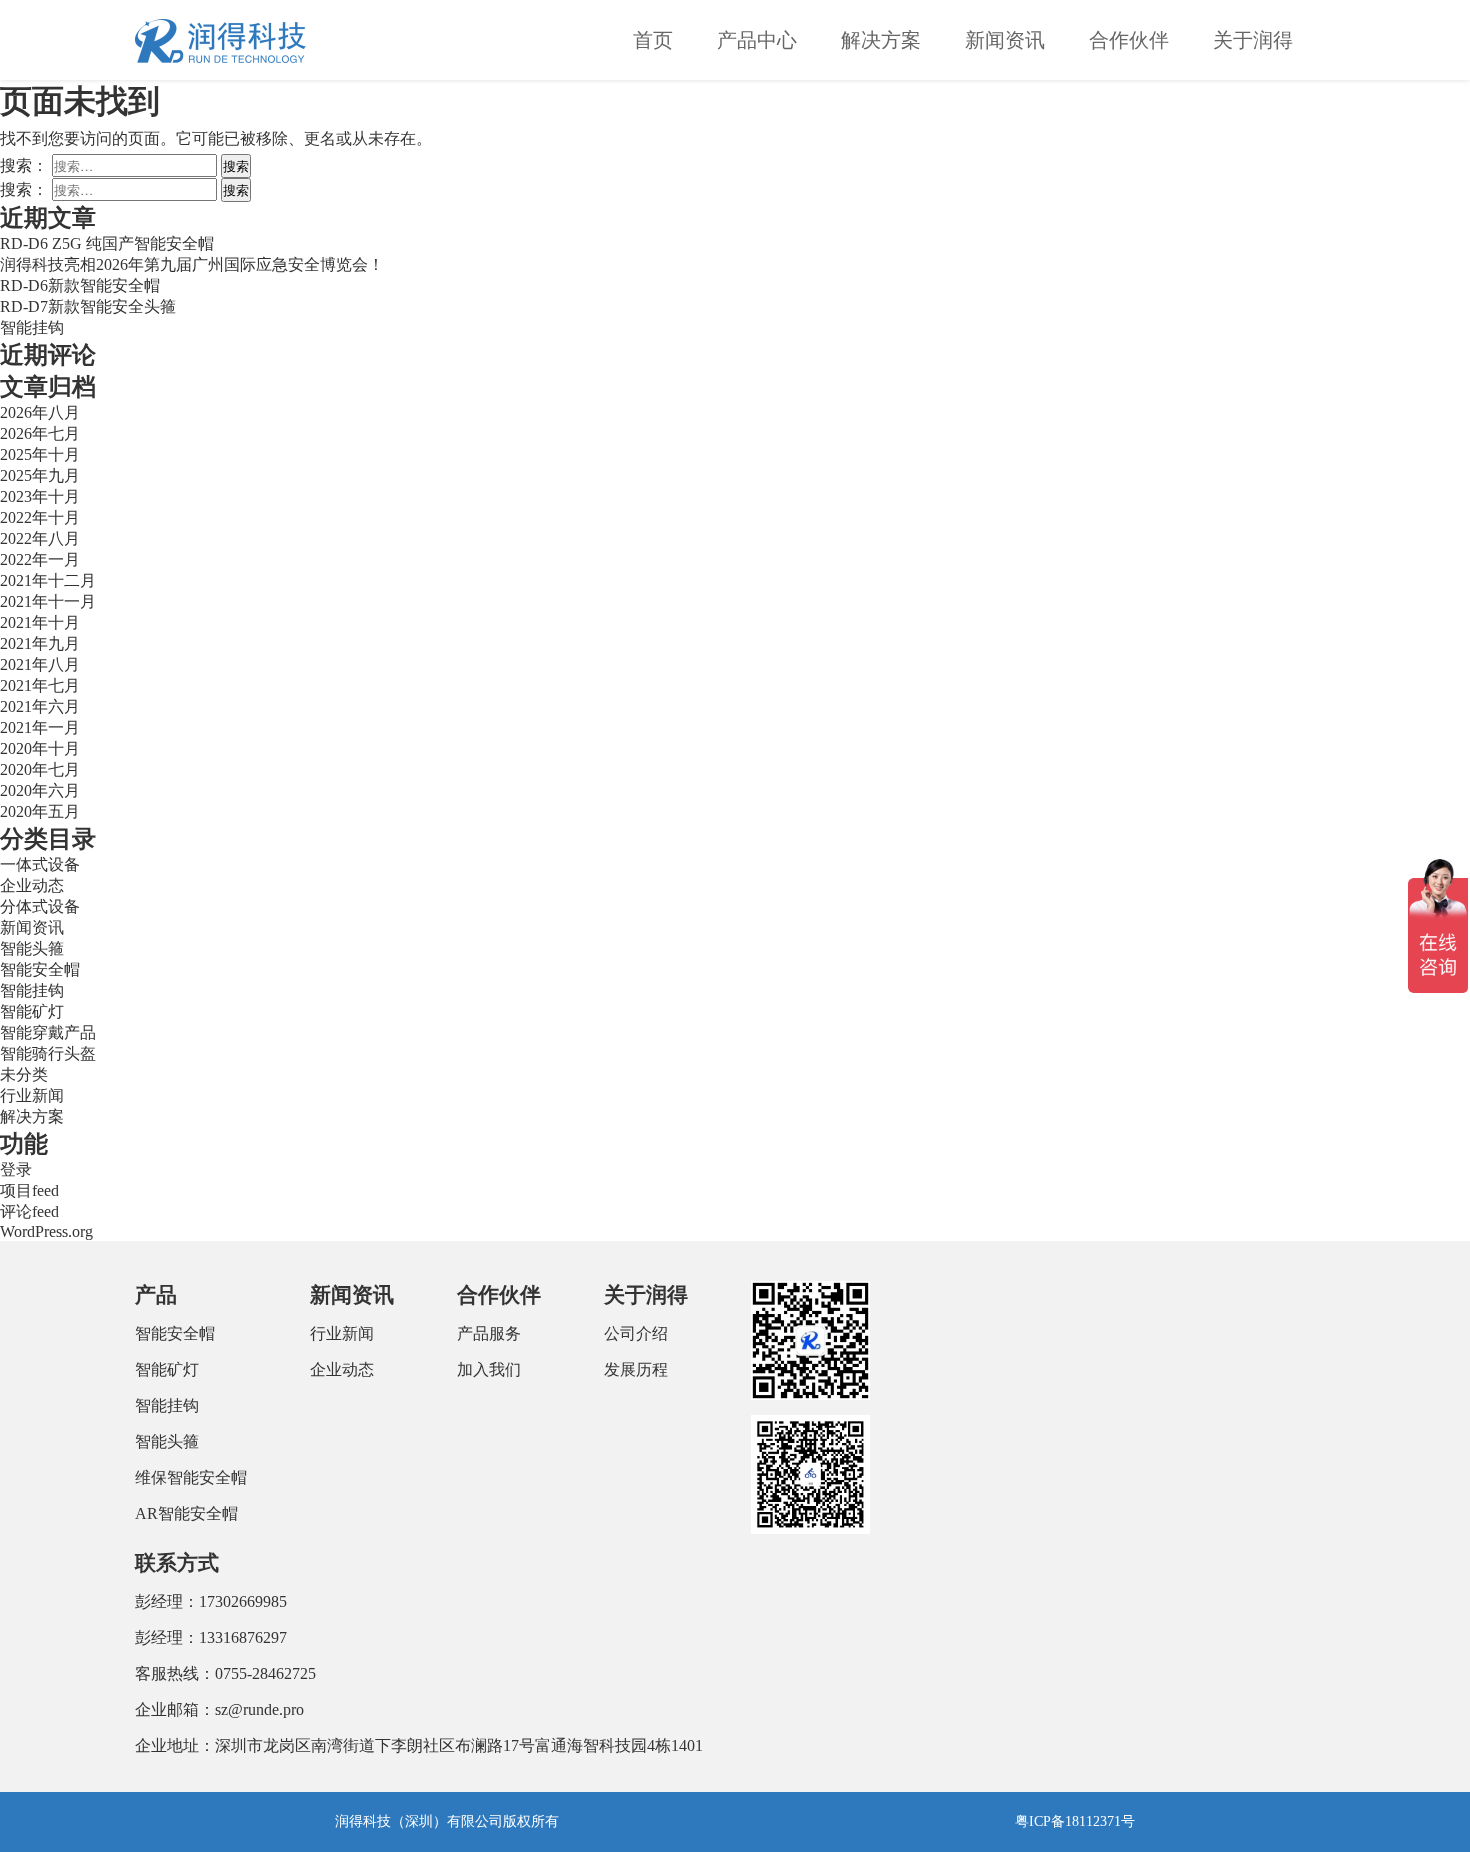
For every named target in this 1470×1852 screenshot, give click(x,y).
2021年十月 (40, 622)
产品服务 (489, 1333)
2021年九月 (40, 643)
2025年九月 (40, 475)
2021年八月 (40, 664)
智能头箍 (32, 948)
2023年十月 (40, 496)
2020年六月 (40, 790)
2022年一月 (40, 559)
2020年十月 (40, 748)
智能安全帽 (40, 969)
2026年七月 (40, 433)
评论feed (29, 1211)
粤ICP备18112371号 (1075, 1821)
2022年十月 (40, 517)
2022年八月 (40, 538)
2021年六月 (40, 706)
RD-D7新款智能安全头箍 (88, 306)
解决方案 (881, 40)
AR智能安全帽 (186, 1513)
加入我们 (489, 1369)
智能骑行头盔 (48, 1053)
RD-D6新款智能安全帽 (80, 285)
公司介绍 (636, 1333)
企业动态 (32, 885)
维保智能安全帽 (191, 1477)
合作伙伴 (1129, 40)
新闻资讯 (1005, 40)
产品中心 (757, 40)
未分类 (24, 1074)
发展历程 (636, 1369)
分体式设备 (40, 906)
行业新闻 (32, 1095)
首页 (653, 40)
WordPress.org (46, 1231)
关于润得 (1253, 40)
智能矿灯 (32, 1011)
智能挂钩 (32, 327)
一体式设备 (40, 864)
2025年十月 (40, 454)
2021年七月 (40, 685)
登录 (16, 1169)
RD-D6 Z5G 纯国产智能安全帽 (107, 243)
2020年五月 (40, 811)
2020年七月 (40, 769)
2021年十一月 (48, 601)
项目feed (29, 1190)
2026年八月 (40, 412)
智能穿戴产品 (48, 1032)
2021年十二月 (48, 580)
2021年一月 (40, 727)
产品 (156, 1295)
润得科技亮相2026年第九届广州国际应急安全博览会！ (192, 264)
